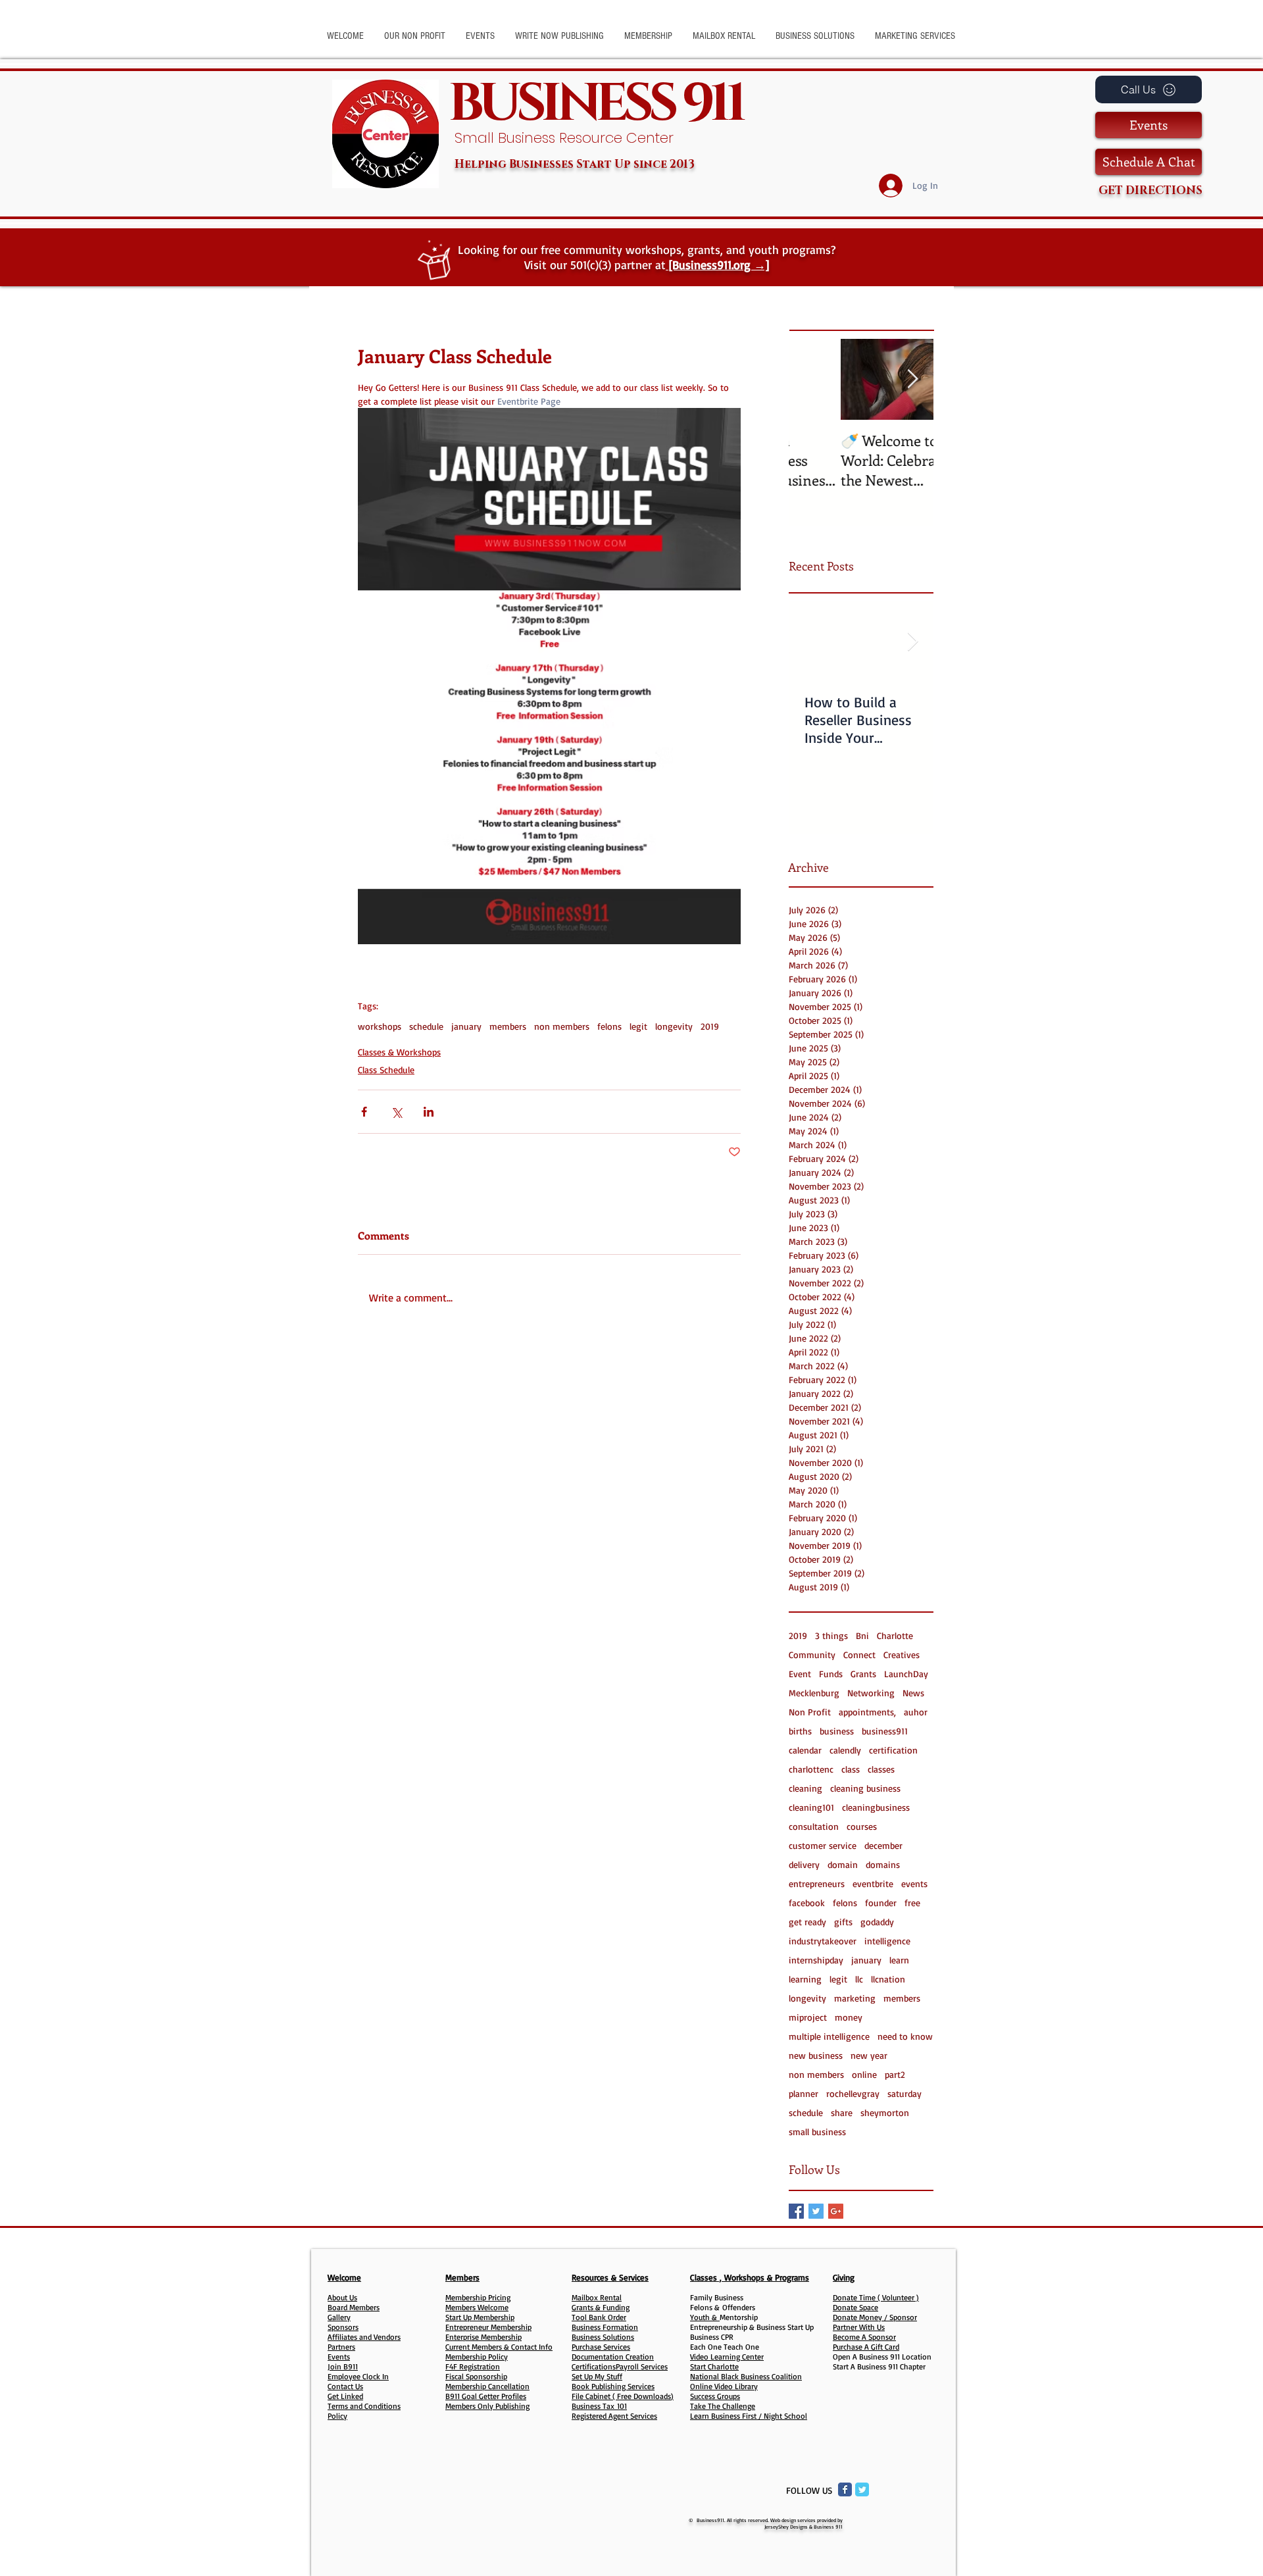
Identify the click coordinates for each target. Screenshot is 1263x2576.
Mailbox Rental (597, 2297)
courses (862, 1826)
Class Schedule (386, 1070)
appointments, (867, 1712)
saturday (904, 2093)
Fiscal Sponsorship (476, 2376)
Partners (341, 2347)
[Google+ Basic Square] (836, 2211)
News (913, 1693)
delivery (804, 1864)
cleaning (805, 1788)
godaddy (877, 1922)
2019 (710, 1026)
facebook (807, 1903)
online (864, 2074)
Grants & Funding (601, 2307)
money (849, 2017)
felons (609, 1026)
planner (804, 2093)
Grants (863, 1674)
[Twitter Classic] (862, 2489)
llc (859, 1979)
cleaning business (865, 1788)
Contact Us (345, 2386)
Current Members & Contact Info (499, 2347)
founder (881, 1903)
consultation (814, 1826)
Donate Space (855, 2307)
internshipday (816, 1960)
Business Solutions (603, 2337)
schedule (426, 1026)
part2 (895, 2074)
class (851, 1769)
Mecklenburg (814, 1693)
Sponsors (343, 2327)
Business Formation (605, 2327)
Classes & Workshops (399, 1052)
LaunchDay (906, 1674)
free (912, 1903)
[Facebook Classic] (845, 2489)
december (883, 1845)
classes (881, 1769)
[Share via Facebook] (364, 1112)
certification (893, 1750)
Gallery (339, 2317)
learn (899, 1960)
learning (805, 1979)
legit (638, 1026)
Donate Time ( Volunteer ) (876, 2297)
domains (883, 1864)
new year (869, 2055)
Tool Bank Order (599, 2317)
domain (843, 1864)
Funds (831, 1674)
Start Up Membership (480, 2317)
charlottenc (811, 1769)
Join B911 (343, 2366)
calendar (805, 1750)
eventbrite (873, 1883)
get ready (807, 1922)
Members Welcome (477, 2307)
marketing (855, 1998)
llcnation (888, 1979)
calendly (845, 1750)
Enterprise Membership (483, 2337)
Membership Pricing (478, 2297)
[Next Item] (912, 379)
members (508, 1026)
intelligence (887, 1941)
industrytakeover (823, 1941)
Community (812, 1654)
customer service (823, 1845)
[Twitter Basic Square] (816, 2211)
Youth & (705, 2317)
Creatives (902, 1654)
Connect (859, 1654)
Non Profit (810, 1712)
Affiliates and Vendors (364, 2337)
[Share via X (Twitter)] (396, 1112)
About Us (342, 2297)
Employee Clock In (358, 2376)
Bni (862, 1635)
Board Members (354, 2307)
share (842, 2112)
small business (817, 2132)
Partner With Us (859, 2327)
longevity (674, 1026)
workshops (380, 1026)
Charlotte (895, 1635)
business (837, 1731)
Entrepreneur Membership (488, 2327)
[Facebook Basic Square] (796, 2211)
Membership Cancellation (487, 2386)
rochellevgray (853, 2093)
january (466, 1026)
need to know (905, 2036)
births (800, 1731)
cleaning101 (811, 1807)
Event (800, 1674)
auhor (916, 1712)
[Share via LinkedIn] (429, 1112)
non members (562, 1026)
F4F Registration (473, 2366)
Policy (337, 2416)
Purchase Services (601, 2347)
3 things (831, 1635)
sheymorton (885, 2112)
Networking (871, 1693)
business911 (885, 1731)
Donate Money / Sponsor (875, 2317)
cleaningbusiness (876, 1807)
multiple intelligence (829, 2036)
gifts (843, 1922)
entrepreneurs (817, 1883)
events (914, 1883)
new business (816, 2055)
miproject (808, 2017)
